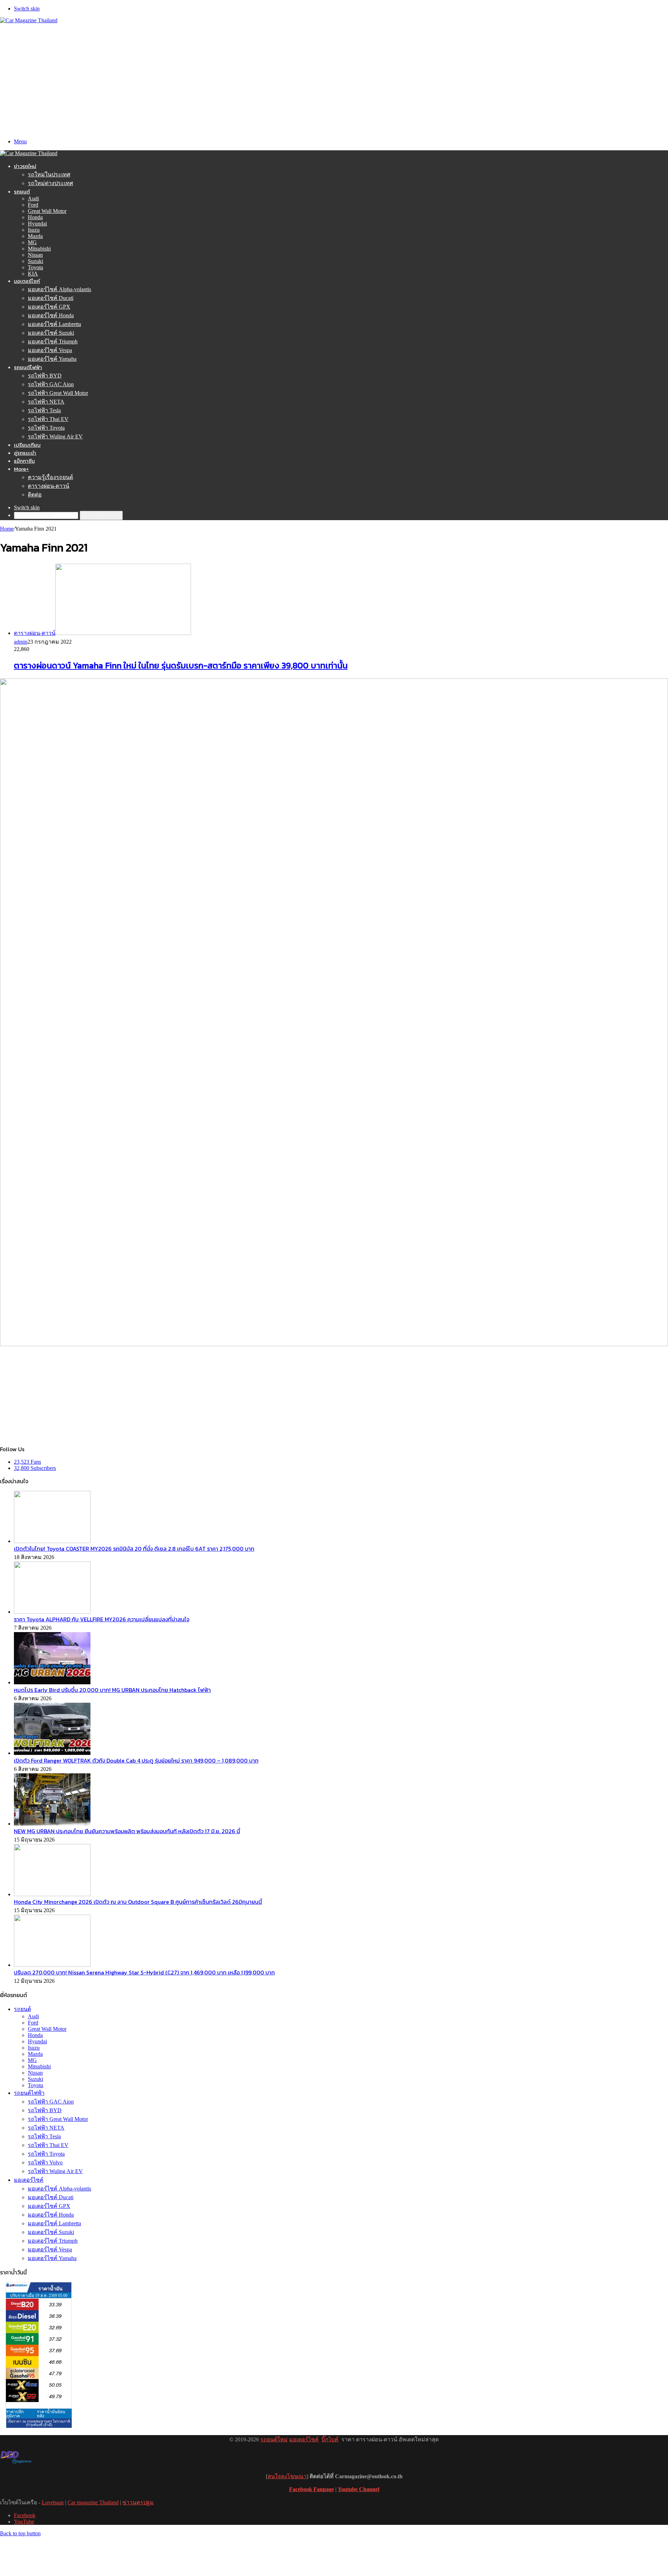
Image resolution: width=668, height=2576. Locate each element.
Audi (33, 198)
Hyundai (37, 224)
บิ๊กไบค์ (330, 2439)
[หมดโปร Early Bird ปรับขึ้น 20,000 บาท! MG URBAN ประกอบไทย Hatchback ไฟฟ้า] (52, 1682)
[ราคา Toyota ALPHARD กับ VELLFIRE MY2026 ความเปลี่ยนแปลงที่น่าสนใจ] (52, 1612)
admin (21, 642)
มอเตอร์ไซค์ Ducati (51, 298)
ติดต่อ (35, 495)
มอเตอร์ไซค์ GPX (49, 307)
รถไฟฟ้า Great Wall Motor (58, 393)
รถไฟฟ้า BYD (45, 376)
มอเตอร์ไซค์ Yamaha (52, 359)
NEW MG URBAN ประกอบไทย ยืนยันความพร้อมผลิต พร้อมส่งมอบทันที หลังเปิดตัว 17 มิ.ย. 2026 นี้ (127, 1831)
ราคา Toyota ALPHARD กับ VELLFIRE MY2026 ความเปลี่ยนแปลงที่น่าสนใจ (102, 1619)
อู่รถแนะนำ (25, 453)
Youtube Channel (359, 2489)
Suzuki (35, 261)
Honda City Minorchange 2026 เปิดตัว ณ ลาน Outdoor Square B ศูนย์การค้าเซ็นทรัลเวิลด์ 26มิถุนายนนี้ (138, 1902)
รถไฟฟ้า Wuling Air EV (55, 436)
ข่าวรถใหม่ (25, 166)
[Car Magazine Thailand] (29, 20)
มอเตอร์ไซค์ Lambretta (54, 324)
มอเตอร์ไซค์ (27, 281)
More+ (21, 469)
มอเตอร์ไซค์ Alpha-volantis (59, 289)
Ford (33, 205)
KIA (33, 274)
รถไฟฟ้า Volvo (45, 2162)
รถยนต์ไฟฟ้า (28, 367)
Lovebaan (53, 2502)
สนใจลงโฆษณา (287, 2476)
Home (7, 529)
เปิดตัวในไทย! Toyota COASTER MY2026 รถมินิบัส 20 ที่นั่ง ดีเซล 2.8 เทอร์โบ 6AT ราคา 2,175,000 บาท (134, 1549)
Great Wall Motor (47, 211)
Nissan (35, 255)
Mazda (35, 236)
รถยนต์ (22, 192)
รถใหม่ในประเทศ (49, 174)
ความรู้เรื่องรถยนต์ (50, 477)
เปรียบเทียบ (27, 445)
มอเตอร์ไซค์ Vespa (50, 350)
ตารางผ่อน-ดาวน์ (49, 486)
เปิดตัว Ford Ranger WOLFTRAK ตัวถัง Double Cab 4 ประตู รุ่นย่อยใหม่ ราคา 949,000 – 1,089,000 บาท (136, 1760)
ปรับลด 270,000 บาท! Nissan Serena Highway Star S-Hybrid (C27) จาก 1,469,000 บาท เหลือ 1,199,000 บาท (144, 1972)
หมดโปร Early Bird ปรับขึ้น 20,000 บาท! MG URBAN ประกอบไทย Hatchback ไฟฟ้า (112, 1690)
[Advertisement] (334, 76)
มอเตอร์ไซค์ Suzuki (51, 333)
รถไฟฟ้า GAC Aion (51, 384)
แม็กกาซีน (24, 461)
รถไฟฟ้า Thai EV (48, 419)
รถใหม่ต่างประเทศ (50, 183)
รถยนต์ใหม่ (274, 2439)
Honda (35, 217)
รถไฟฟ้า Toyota (46, 428)
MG (32, 242)
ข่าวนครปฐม (138, 2502)
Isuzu (34, 230)
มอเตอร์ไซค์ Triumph (53, 341)
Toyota (35, 267)
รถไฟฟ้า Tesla (44, 410)
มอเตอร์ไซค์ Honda (51, 315)
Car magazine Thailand (93, 2502)
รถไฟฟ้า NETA (46, 402)
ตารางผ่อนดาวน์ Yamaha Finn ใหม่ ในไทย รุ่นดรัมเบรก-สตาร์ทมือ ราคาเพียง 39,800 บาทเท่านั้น (181, 665)
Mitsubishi (39, 249)
